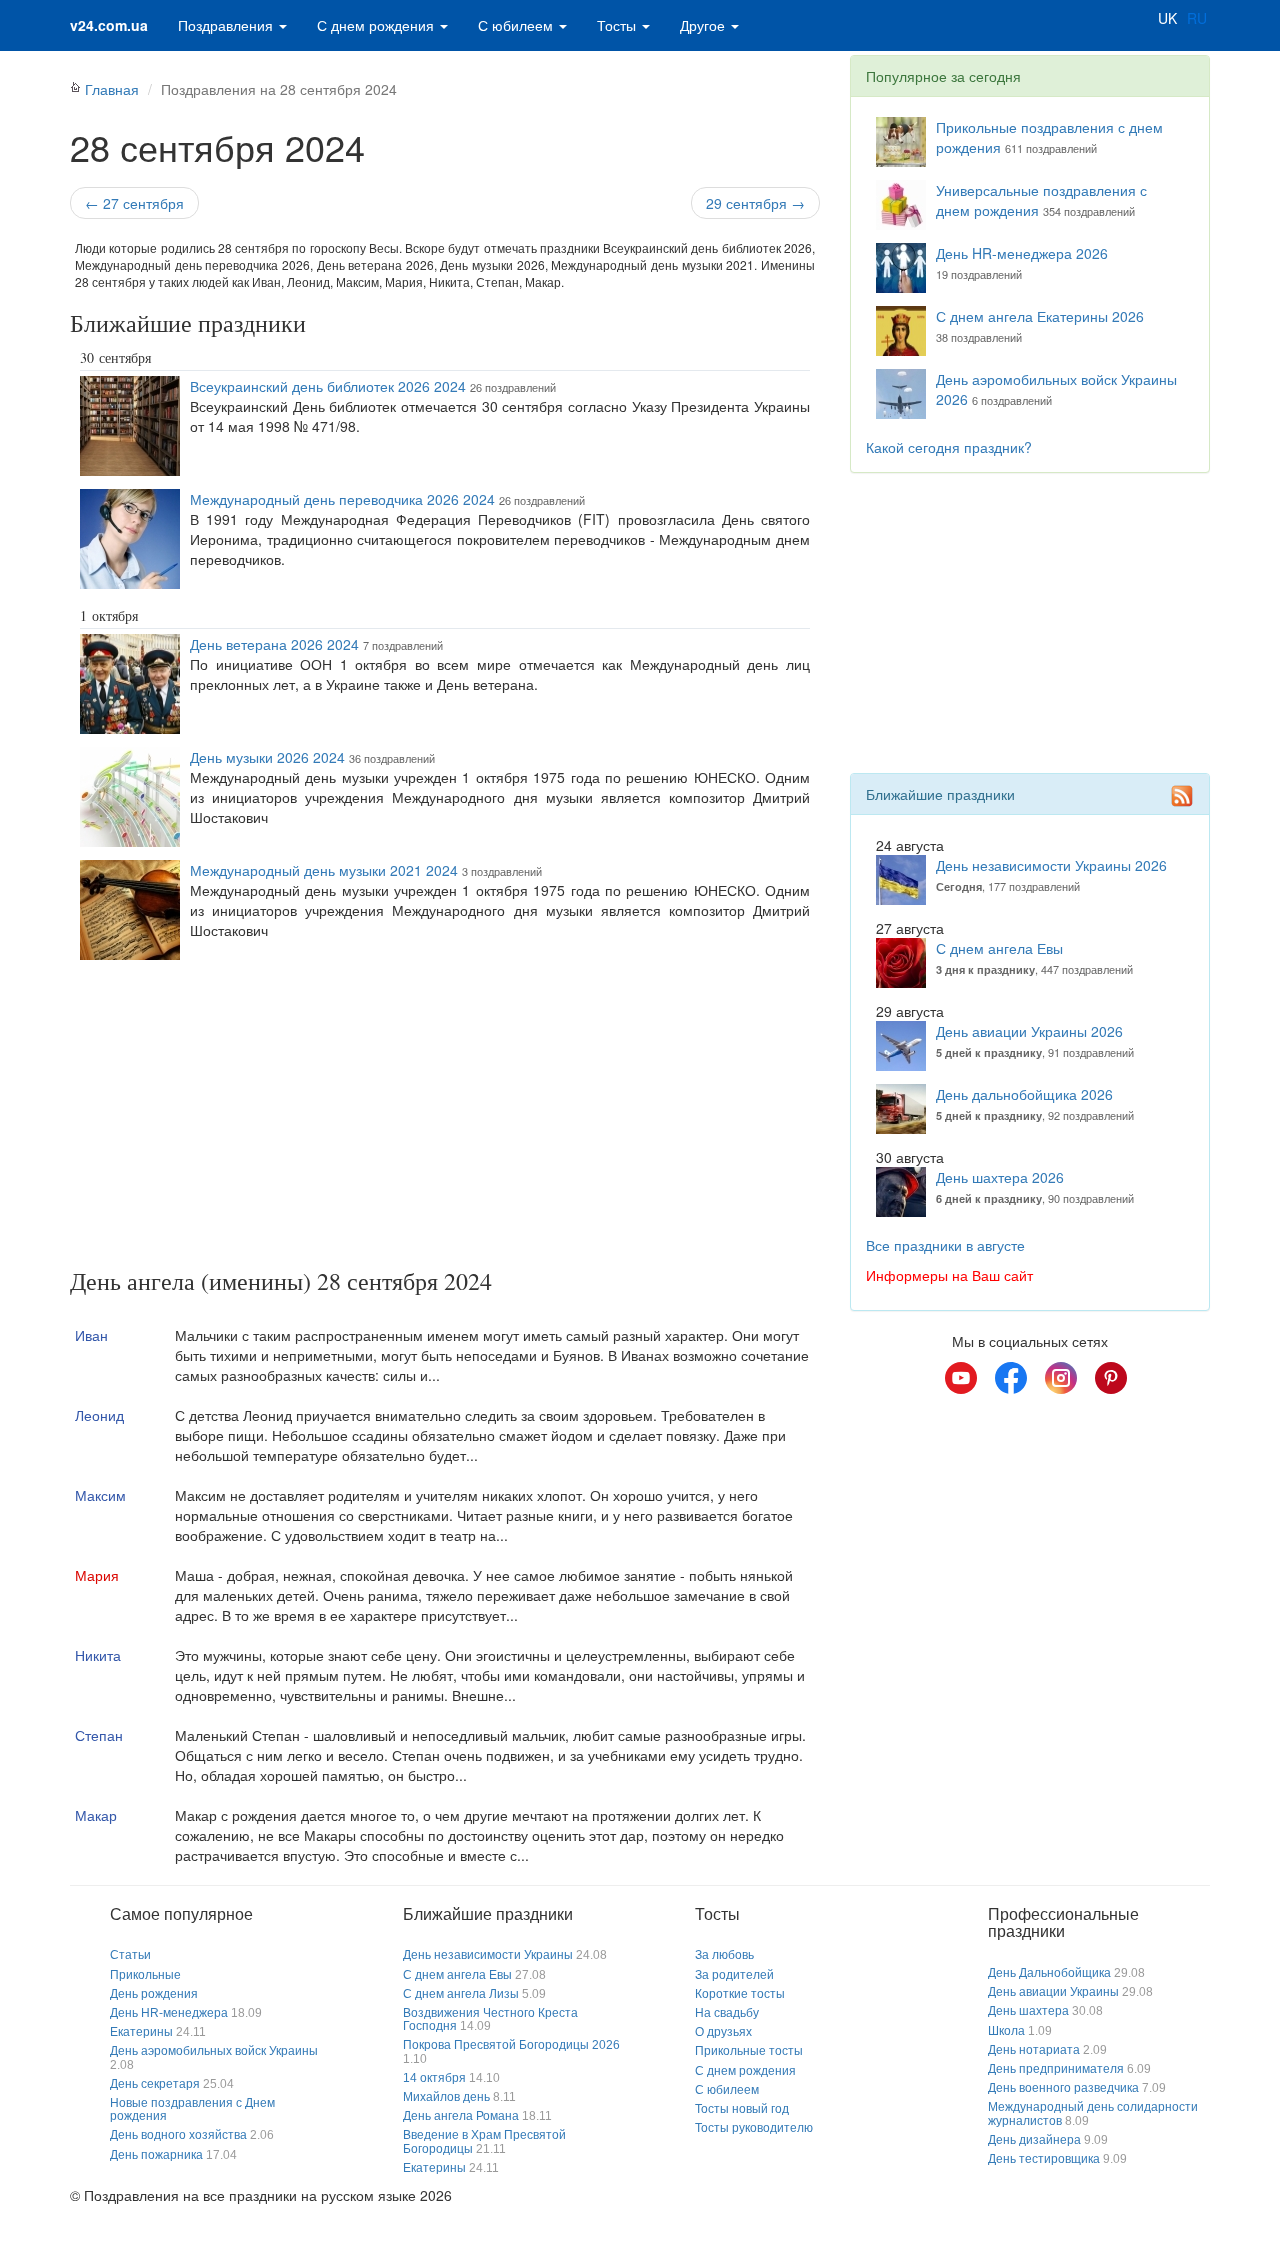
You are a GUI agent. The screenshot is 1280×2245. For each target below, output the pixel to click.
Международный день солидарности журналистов (1093, 2113)
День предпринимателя (1056, 2069)
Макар (96, 1815)
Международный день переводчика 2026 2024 (342, 499)
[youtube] (961, 1378)
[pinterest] (1111, 1378)
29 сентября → (755, 203)
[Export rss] (1182, 796)
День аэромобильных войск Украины (214, 2051)
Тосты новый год (742, 2109)
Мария (97, 1575)
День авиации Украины (1053, 1992)
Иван (91, 1335)
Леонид (99, 1415)
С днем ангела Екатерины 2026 (1040, 316)
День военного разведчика (1063, 2088)
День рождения (154, 1994)
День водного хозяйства (178, 2135)
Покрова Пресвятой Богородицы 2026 (511, 2045)
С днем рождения (377, 25)
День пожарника (156, 2155)
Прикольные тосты (749, 2051)
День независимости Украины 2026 (1051, 865)
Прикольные (145, 1975)
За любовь (724, 1955)
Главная (112, 89)
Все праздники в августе (945, 1245)
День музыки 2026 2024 (267, 757)
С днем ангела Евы (999, 948)
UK (1167, 18)
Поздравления (227, 25)
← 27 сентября (134, 203)
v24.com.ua (109, 25)
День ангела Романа (461, 2116)
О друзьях (723, 2032)
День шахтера (1028, 2011)
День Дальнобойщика (1049, 1973)
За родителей (734, 1975)
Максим (100, 1495)
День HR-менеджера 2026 (1022, 253)
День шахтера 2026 (1000, 1177)
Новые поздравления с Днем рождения (192, 2109)
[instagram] (1061, 1378)
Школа (1006, 2031)
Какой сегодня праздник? (949, 447)
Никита (98, 1655)
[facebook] (1011, 1378)
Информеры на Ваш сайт (949, 1275)
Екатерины (141, 2032)
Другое (704, 25)
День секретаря (155, 2084)
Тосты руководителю (754, 2128)
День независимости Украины (488, 1955)
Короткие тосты (740, 1994)
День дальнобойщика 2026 (1024, 1094)
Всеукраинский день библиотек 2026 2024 (328, 386)
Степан (99, 1735)
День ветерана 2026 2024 (274, 644)
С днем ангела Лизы (461, 1994)
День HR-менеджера (169, 2013)
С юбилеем (517, 25)
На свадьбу (727, 2013)
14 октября (434, 2078)
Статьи (130, 1955)
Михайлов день (446, 2097)
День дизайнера (1034, 2140)
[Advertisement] (445, 1118)
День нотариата (1034, 2050)
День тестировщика (1044, 2159)
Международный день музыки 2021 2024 (324, 870)
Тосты (618, 25)
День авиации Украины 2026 (1029, 1031)
